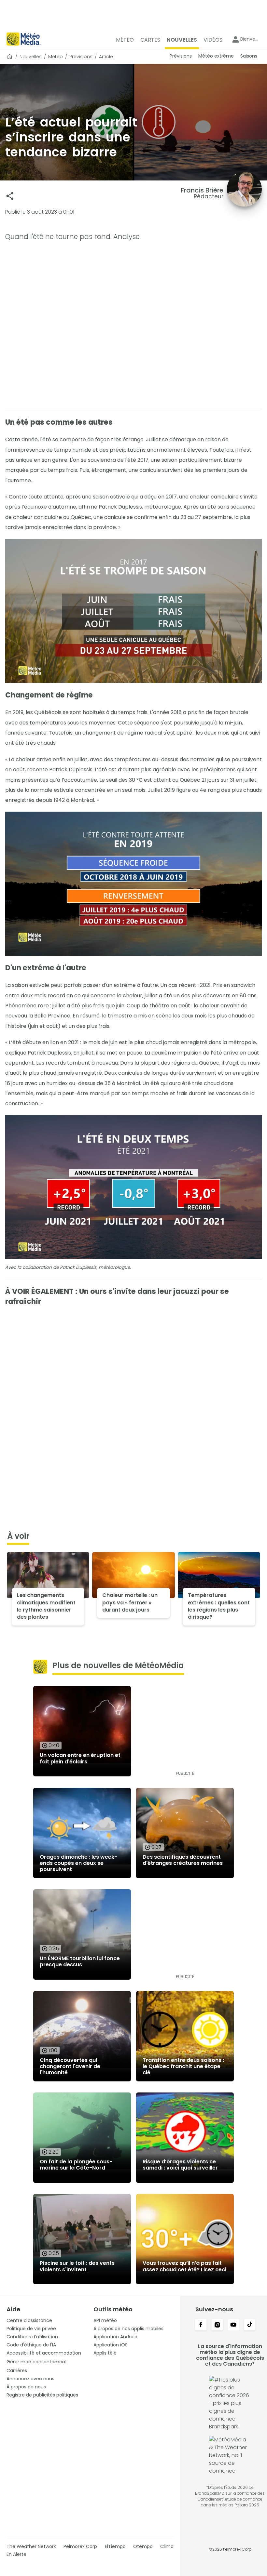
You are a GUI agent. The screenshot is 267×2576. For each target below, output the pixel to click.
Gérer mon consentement (37, 2362)
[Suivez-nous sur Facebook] (201, 2325)
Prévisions (81, 57)
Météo (56, 57)
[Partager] (10, 196)
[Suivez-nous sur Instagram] (217, 2325)
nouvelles (31, 57)
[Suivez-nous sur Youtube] (233, 2325)
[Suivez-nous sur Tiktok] (250, 2325)
